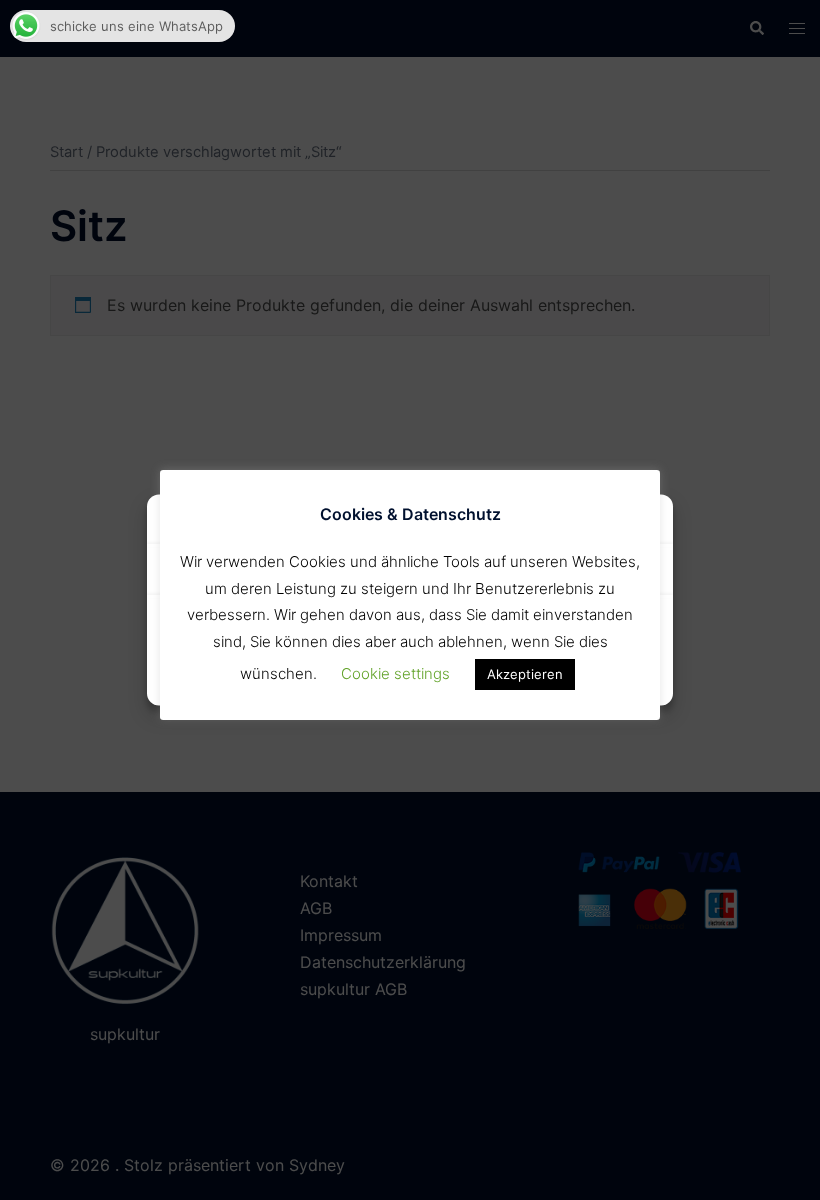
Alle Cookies (286, 630)
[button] (643, 522)
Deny (534, 630)
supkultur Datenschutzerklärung (410, 678)
